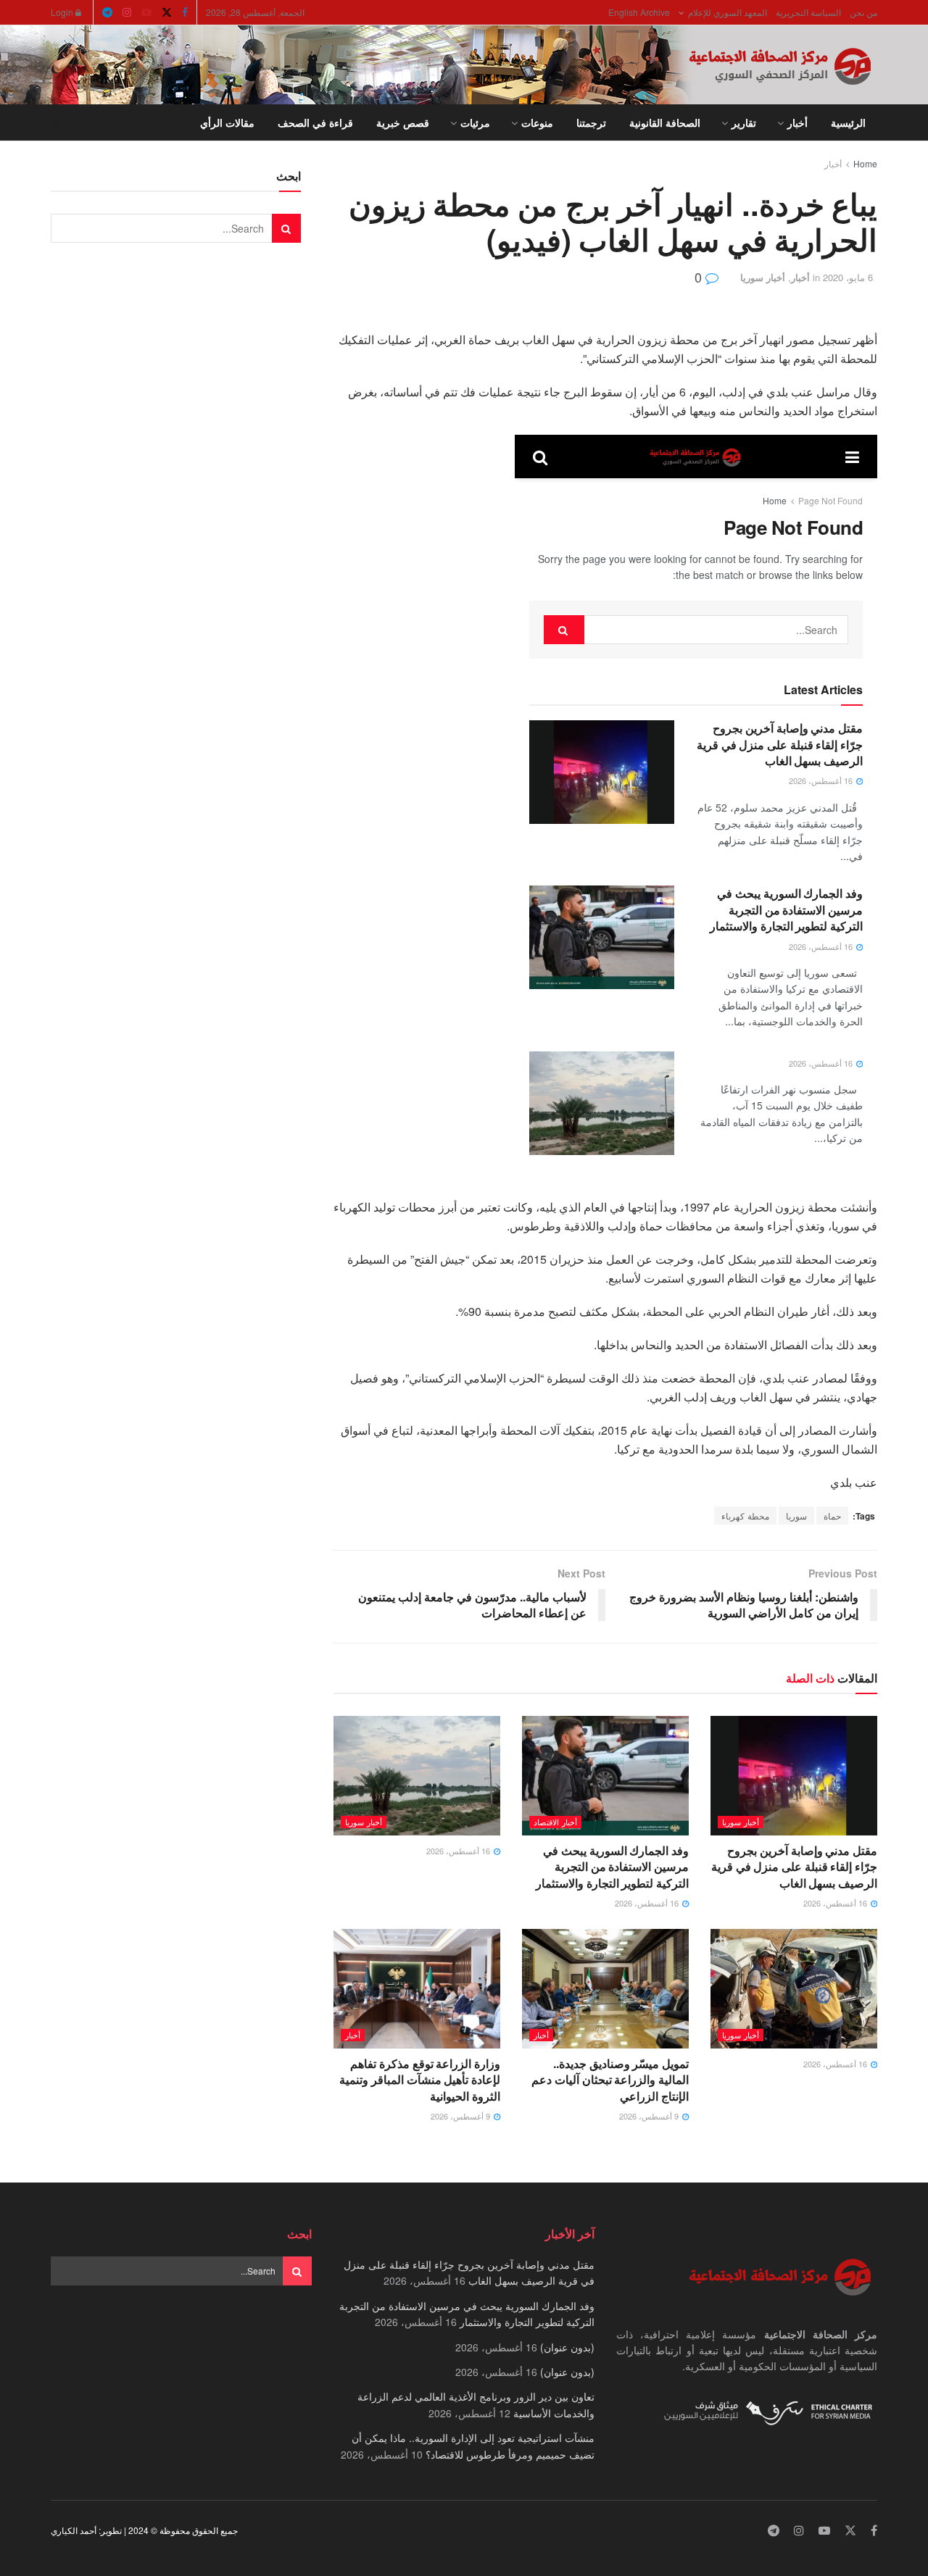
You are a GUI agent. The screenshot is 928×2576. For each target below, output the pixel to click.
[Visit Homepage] (783, 65)
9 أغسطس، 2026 (650, 2116)
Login (63, 12)
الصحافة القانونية (665, 122)
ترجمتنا (591, 122)
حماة (832, 1516)
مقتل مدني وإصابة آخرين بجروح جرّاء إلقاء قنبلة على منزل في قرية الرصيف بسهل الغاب (794, 1867)
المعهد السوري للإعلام (728, 12)
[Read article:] (417, 1775)
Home (865, 163)
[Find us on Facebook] (185, 12)
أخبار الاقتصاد (555, 1822)
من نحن (863, 12)
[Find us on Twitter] (167, 12)
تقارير (744, 122)
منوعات (537, 122)
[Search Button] (56, 122)
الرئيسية (848, 122)
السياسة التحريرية (808, 12)
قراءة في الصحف (315, 122)
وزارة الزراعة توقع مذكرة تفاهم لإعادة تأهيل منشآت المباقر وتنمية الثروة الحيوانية (420, 2080)
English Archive (639, 12)
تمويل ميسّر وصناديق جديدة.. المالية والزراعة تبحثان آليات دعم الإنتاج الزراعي (610, 2080)
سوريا (796, 1516)
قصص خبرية (403, 122)
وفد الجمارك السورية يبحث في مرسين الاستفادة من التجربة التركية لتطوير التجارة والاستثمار (612, 1867)
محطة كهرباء (745, 1516)
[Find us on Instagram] (127, 12)
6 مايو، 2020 (848, 277)
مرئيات (475, 122)
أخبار (797, 122)
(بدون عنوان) (567, 2347)
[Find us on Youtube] (146, 12)
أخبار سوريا (763, 277)
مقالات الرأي (227, 122)
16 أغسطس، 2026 (836, 1903)
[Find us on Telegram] (107, 12)
